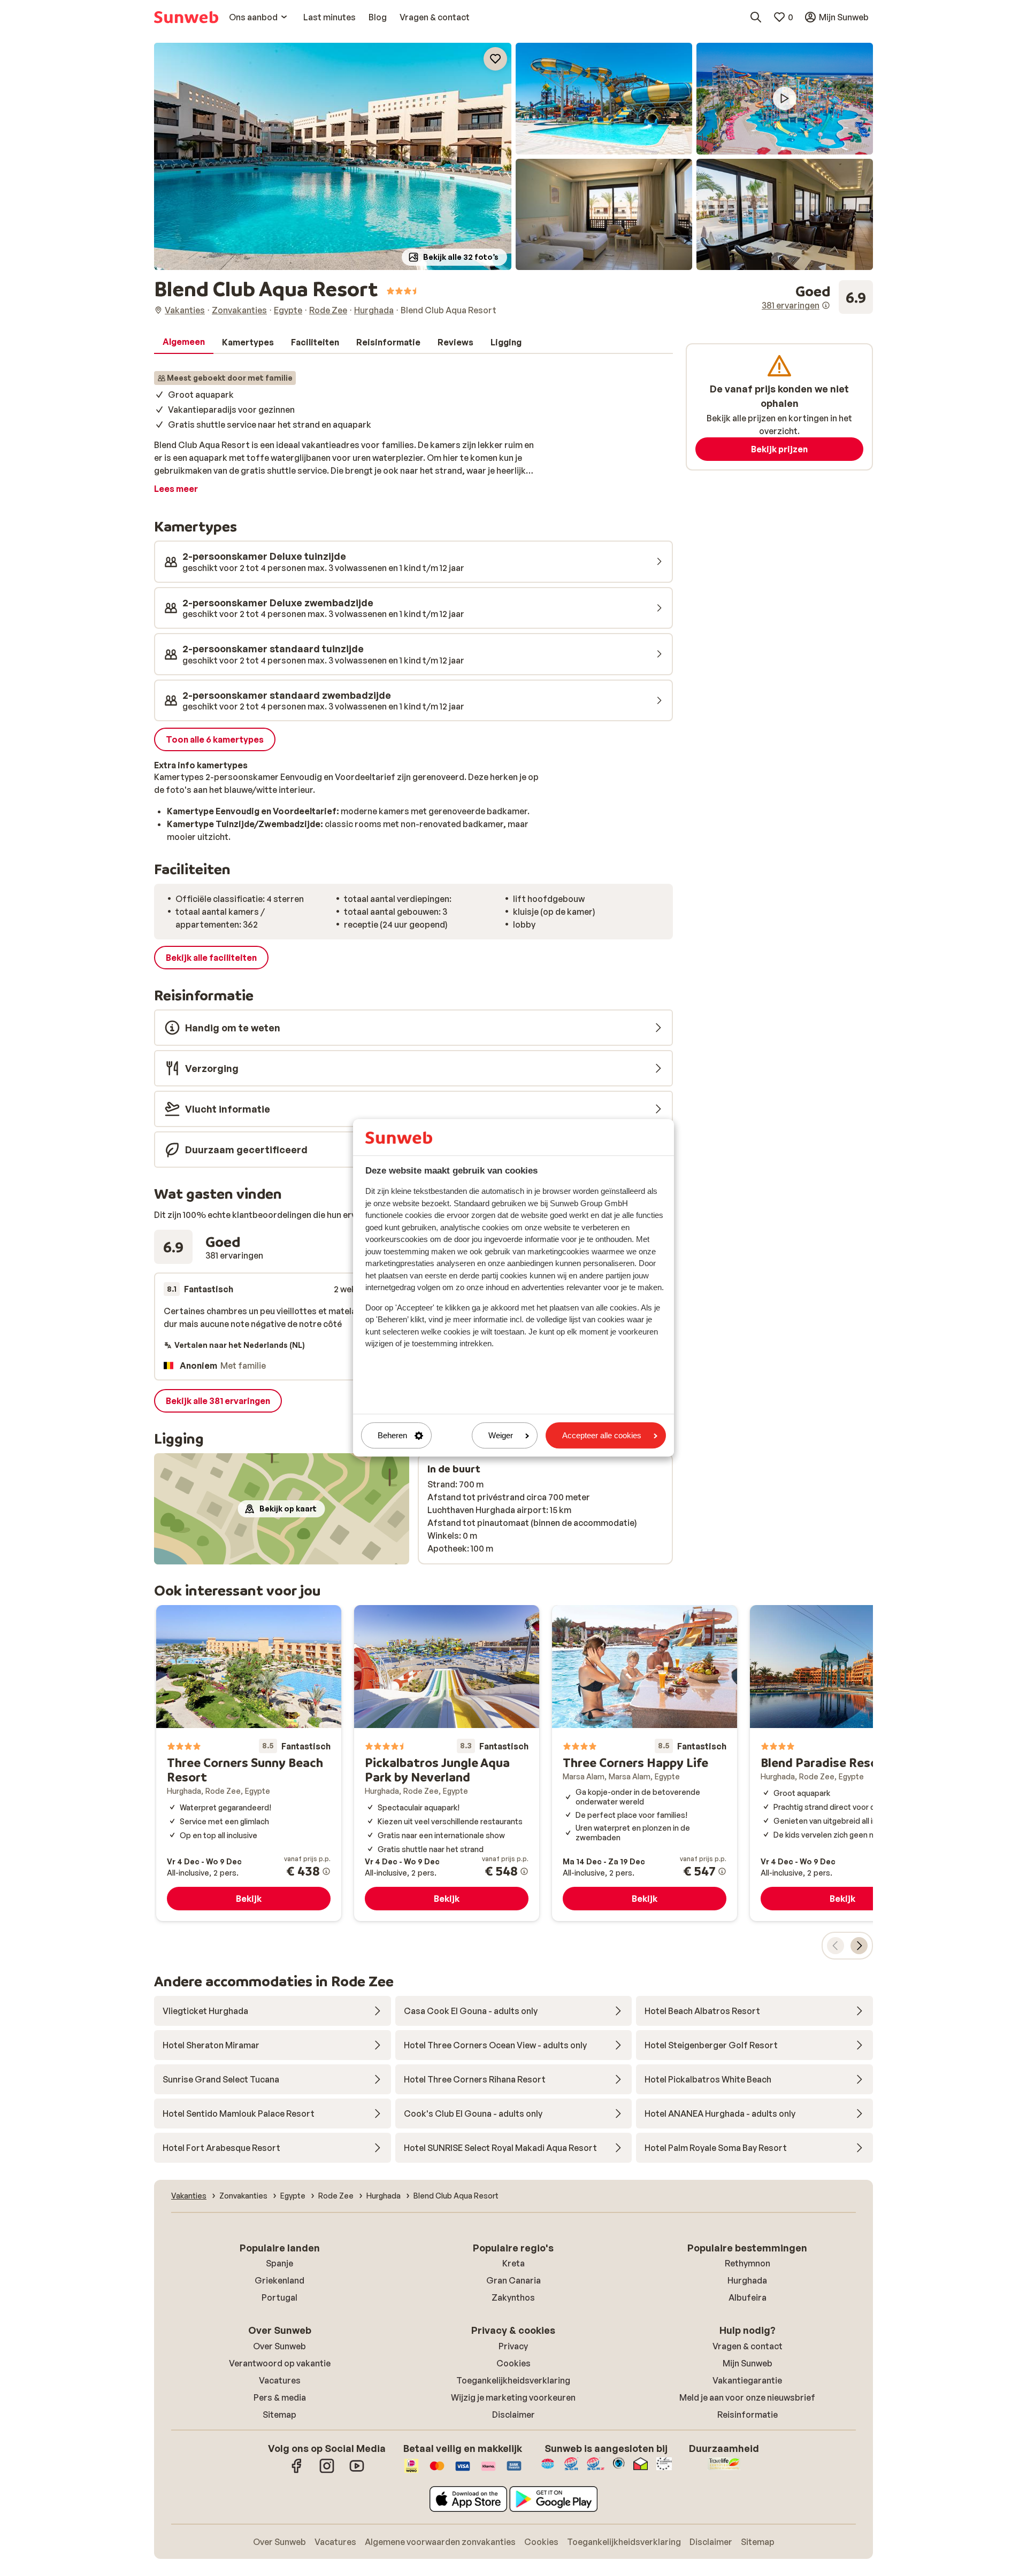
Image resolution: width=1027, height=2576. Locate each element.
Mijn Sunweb (748, 2363)
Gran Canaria (513, 2280)
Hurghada (747, 2280)
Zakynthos (513, 2297)
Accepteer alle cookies (602, 1435)
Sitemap (279, 2415)
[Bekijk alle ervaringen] (817, 297)
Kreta (513, 2263)
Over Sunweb (279, 2346)
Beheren (392, 1435)
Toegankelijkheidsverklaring (513, 2380)
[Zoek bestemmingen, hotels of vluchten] (756, 17)
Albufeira (748, 2297)
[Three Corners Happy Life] (645, 1763)
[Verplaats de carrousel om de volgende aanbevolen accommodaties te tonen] (859, 1946)
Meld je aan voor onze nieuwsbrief (747, 2397)
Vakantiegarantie (747, 2380)
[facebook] (297, 2471)
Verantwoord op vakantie (280, 2363)
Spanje (279, 2263)
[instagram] (327, 2471)
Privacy (513, 2346)
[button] (333, 156)
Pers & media (280, 2397)
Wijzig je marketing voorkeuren (513, 2397)
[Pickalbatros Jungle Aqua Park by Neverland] (447, 1763)
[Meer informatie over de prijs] (326, 1871)
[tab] (184, 342)
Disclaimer (513, 2415)
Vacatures (280, 2380)
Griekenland (279, 2280)
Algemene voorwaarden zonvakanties (440, 2542)
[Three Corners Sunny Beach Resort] (249, 1763)
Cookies (513, 2363)
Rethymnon (748, 2263)
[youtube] (357, 2471)
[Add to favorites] (495, 59)
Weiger (501, 1435)
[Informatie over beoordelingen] (826, 305)
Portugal (279, 2297)
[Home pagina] (186, 17)
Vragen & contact (748, 2346)
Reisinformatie (748, 2415)
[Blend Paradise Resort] (842, 1763)
